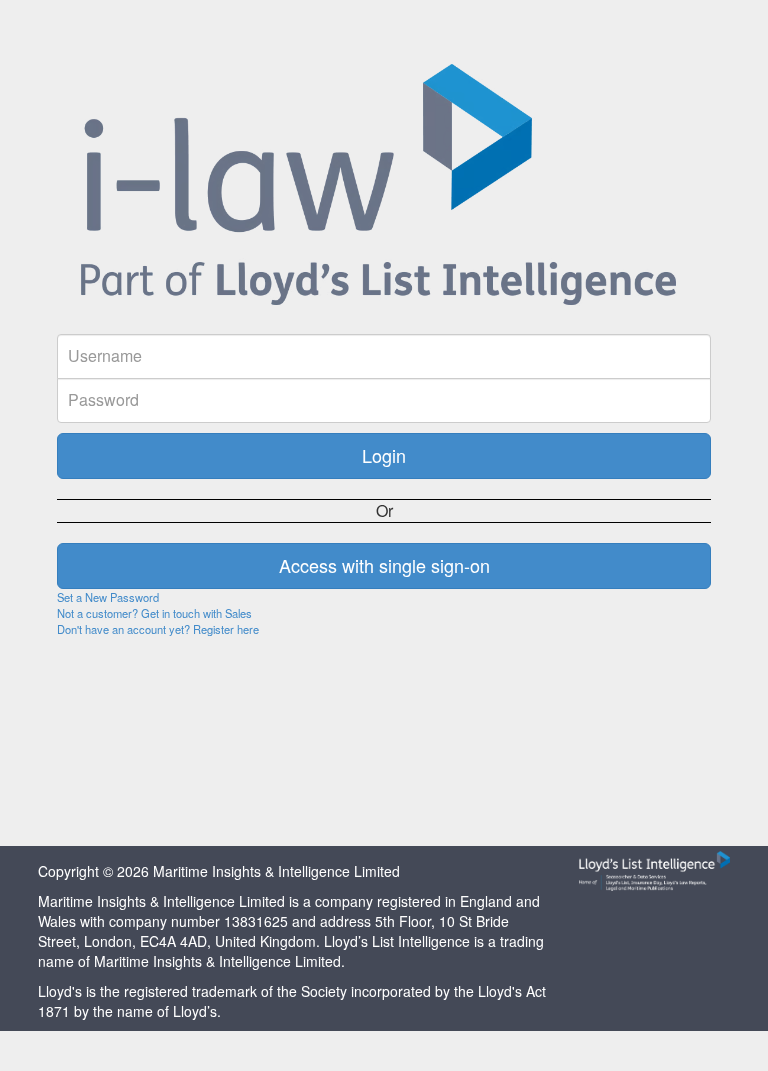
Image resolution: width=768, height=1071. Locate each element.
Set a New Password (108, 597)
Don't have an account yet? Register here (158, 629)
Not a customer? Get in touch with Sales (154, 613)
